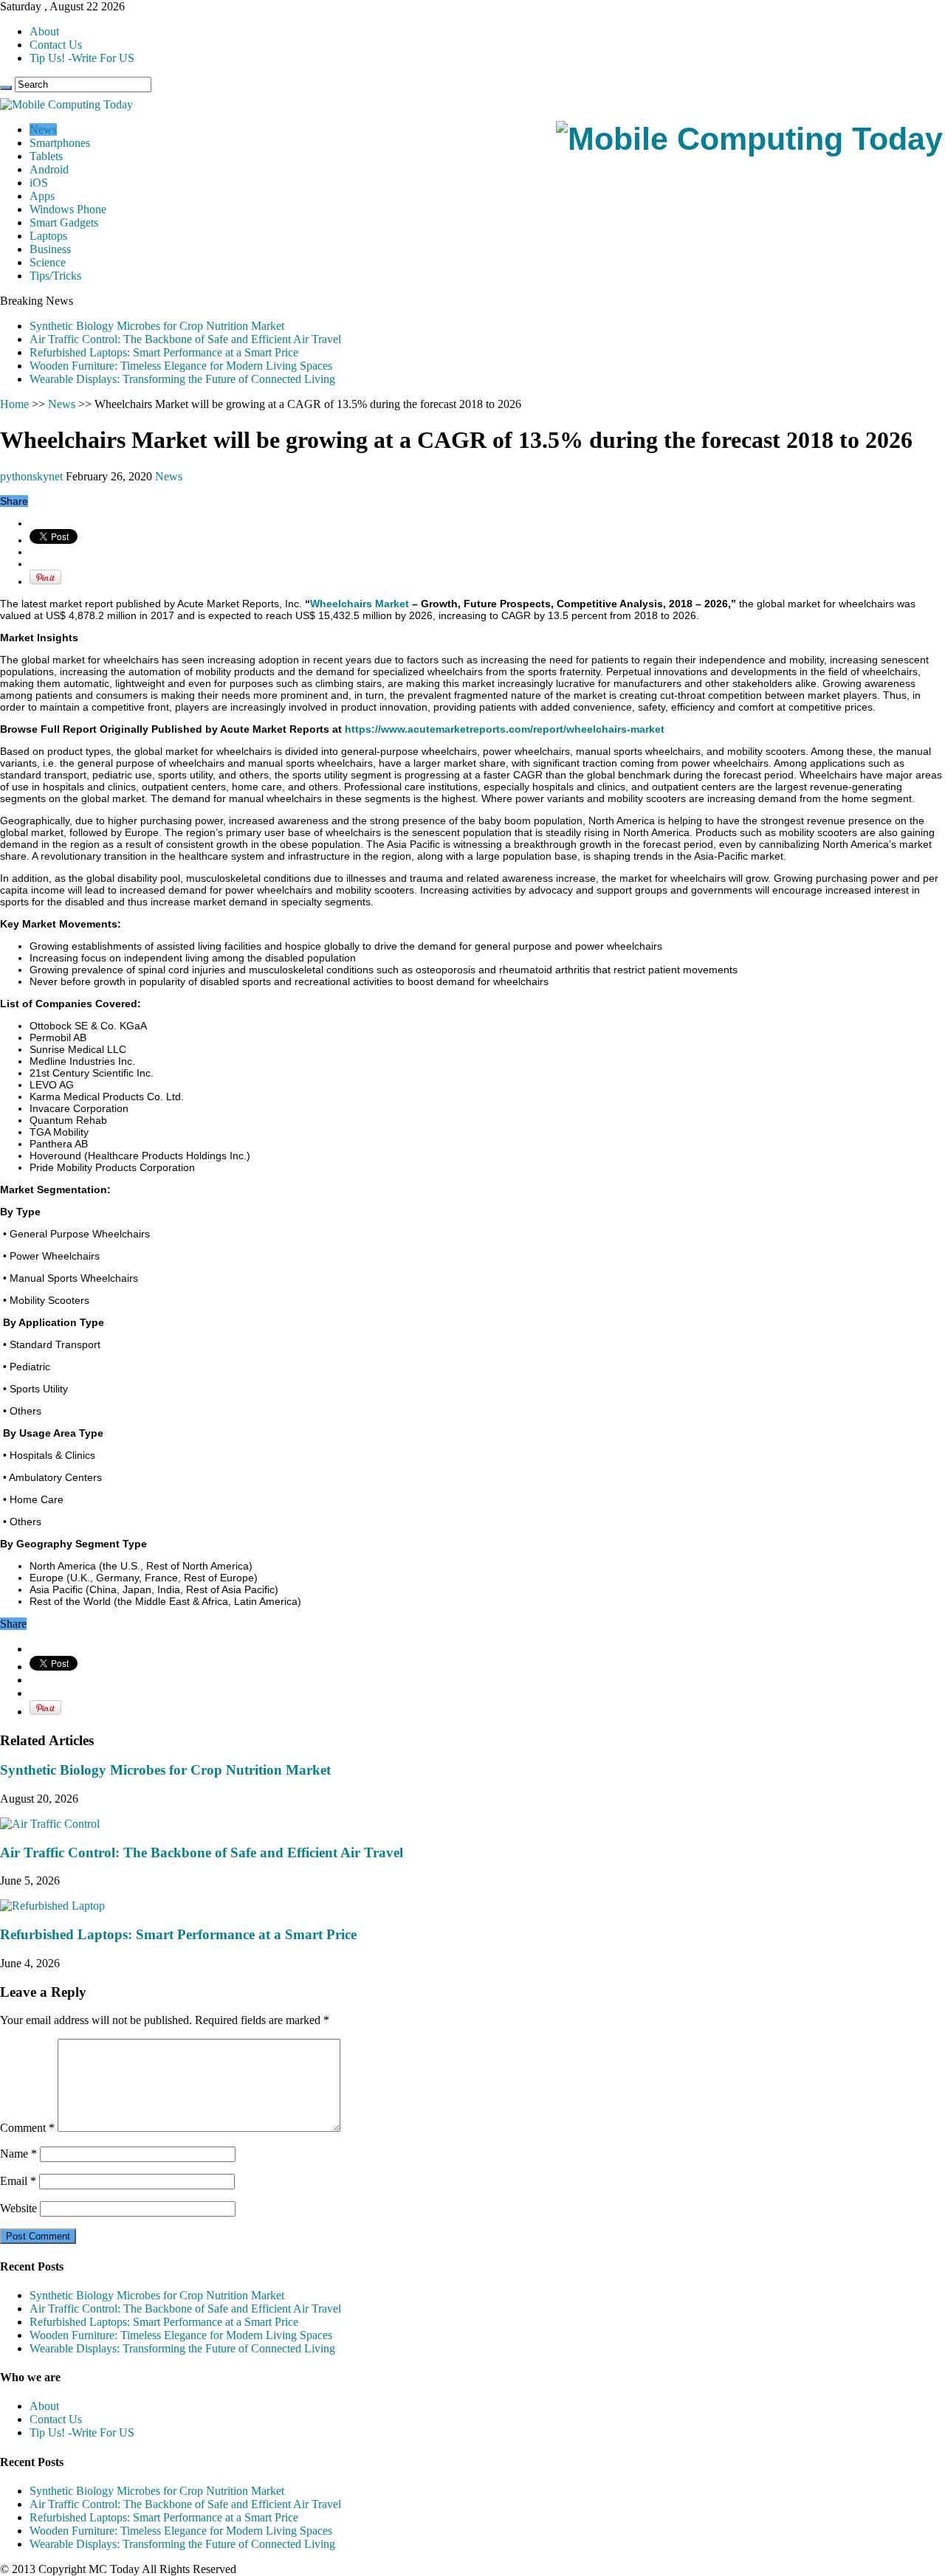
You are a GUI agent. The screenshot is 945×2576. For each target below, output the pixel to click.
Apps (42, 196)
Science (48, 262)
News (43, 130)
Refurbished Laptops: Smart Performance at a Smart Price (164, 352)
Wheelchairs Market (360, 604)
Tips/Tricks (55, 276)
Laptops (48, 236)
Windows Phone (68, 209)
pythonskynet (33, 476)
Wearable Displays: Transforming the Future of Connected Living (182, 379)
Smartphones (60, 143)
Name (18, 2154)
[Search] (6, 88)
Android (49, 169)
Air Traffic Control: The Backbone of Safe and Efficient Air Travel (185, 339)
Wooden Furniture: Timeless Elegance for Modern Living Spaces (181, 366)
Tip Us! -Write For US (82, 58)
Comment (27, 2128)
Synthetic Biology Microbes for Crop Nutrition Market (157, 326)
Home (14, 404)
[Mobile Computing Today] (749, 139)
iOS (39, 183)
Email (18, 2181)
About (44, 31)
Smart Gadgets (64, 222)
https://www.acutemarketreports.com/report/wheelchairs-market (505, 729)
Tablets (46, 156)
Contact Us (56, 45)
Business (50, 249)
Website (18, 2208)
